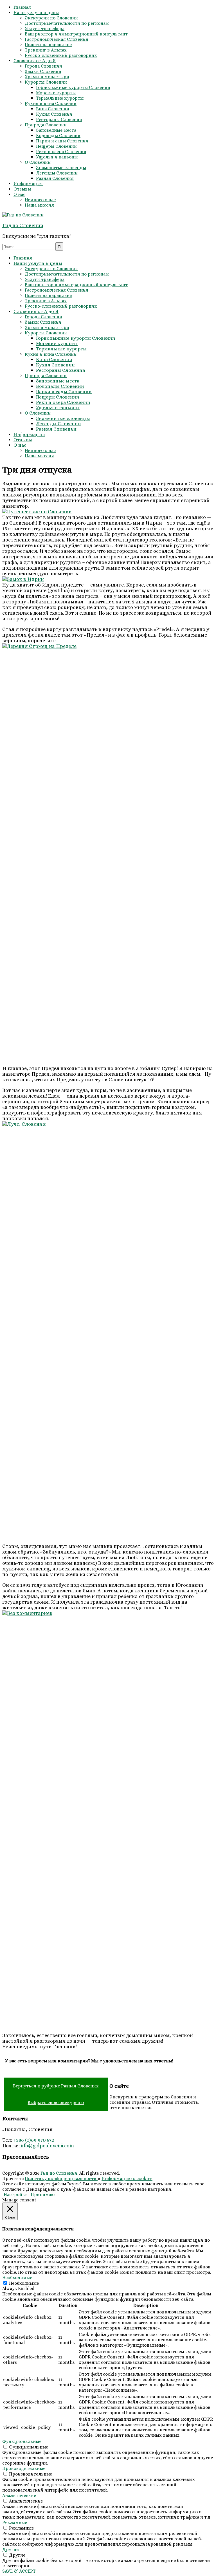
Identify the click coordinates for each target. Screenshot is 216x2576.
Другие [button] (10, 2549)
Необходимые (24, 2283)
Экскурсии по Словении (51, 18)
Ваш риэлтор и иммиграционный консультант (76, 34)
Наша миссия (39, 205)
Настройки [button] (16, 2195)
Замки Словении (43, 71)
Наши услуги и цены (36, 13)
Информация (28, 184)
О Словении (38, 162)
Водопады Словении (58, 136)
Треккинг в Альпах (46, 50)
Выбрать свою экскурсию (56, 2102)
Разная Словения (55, 178)
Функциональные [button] (22, 2441)
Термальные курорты (60, 98)
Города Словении (43, 66)
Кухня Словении (54, 114)
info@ (26, 2146)
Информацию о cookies (127, 2178)
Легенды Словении (57, 173)
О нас (19, 194)
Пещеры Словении (56, 146)
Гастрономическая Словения (57, 39)
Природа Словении (46, 125)
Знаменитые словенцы (61, 168)
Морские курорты (56, 93)
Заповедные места (56, 130)
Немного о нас (40, 200)
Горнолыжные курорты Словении (73, 87)
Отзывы (22, 189)
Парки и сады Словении (62, 141)
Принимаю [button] (43, 2195)
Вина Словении (53, 109)
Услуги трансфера (45, 29)
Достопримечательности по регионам (67, 23)
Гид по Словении (23, 225)
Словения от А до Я (35, 61)
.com (68, 2146)
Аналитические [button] (19, 2495)
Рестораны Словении (59, 119)
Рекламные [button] (15, 2522)
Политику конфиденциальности (61, 2178)
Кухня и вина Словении (51, 103)
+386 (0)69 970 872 (34, 2140)
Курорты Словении (46, 82)
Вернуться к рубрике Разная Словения (56, 2086)
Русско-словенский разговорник (61, 55)
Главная (22, 7)
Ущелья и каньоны (57, 157)
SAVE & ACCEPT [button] (19, 2571)
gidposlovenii (48, 2146)
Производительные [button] (24, 2468)
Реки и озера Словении (61, 152)
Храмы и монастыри (47, 77)
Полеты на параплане (48, 45)
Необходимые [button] (17, 2278)
